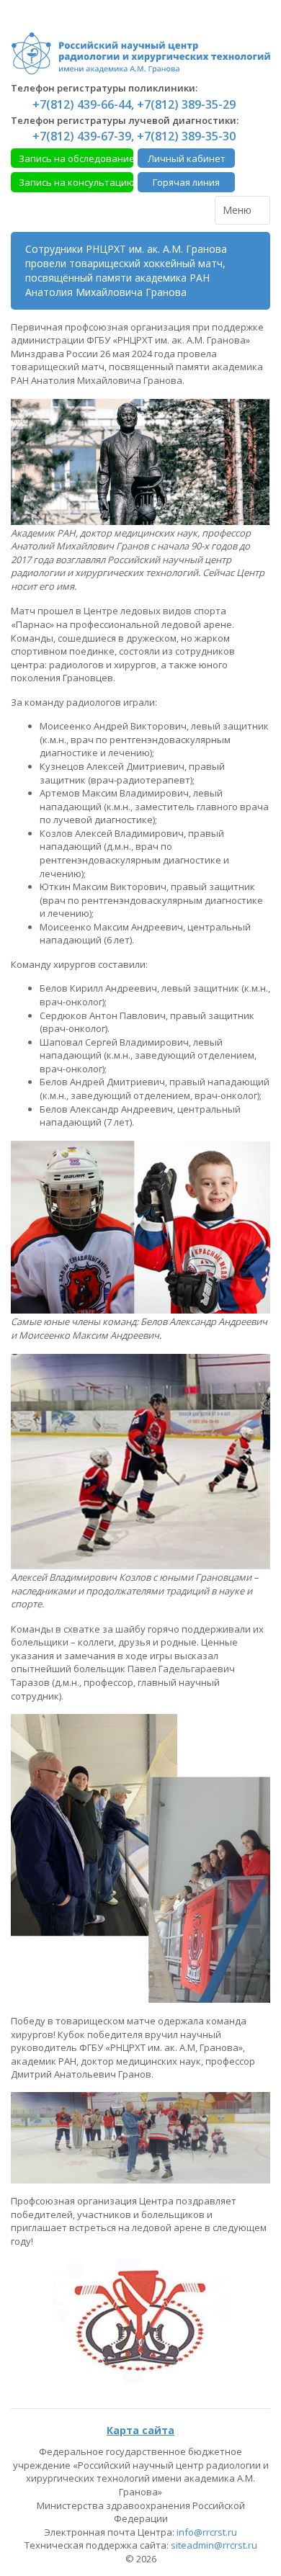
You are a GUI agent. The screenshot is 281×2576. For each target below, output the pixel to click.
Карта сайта (140, 2430)
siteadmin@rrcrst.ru (214, 2545)
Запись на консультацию (76, 182)
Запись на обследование (76, 158)
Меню (238, 210)
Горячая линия (186, 182)
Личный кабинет (187, 158)
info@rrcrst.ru (207, 2532)
